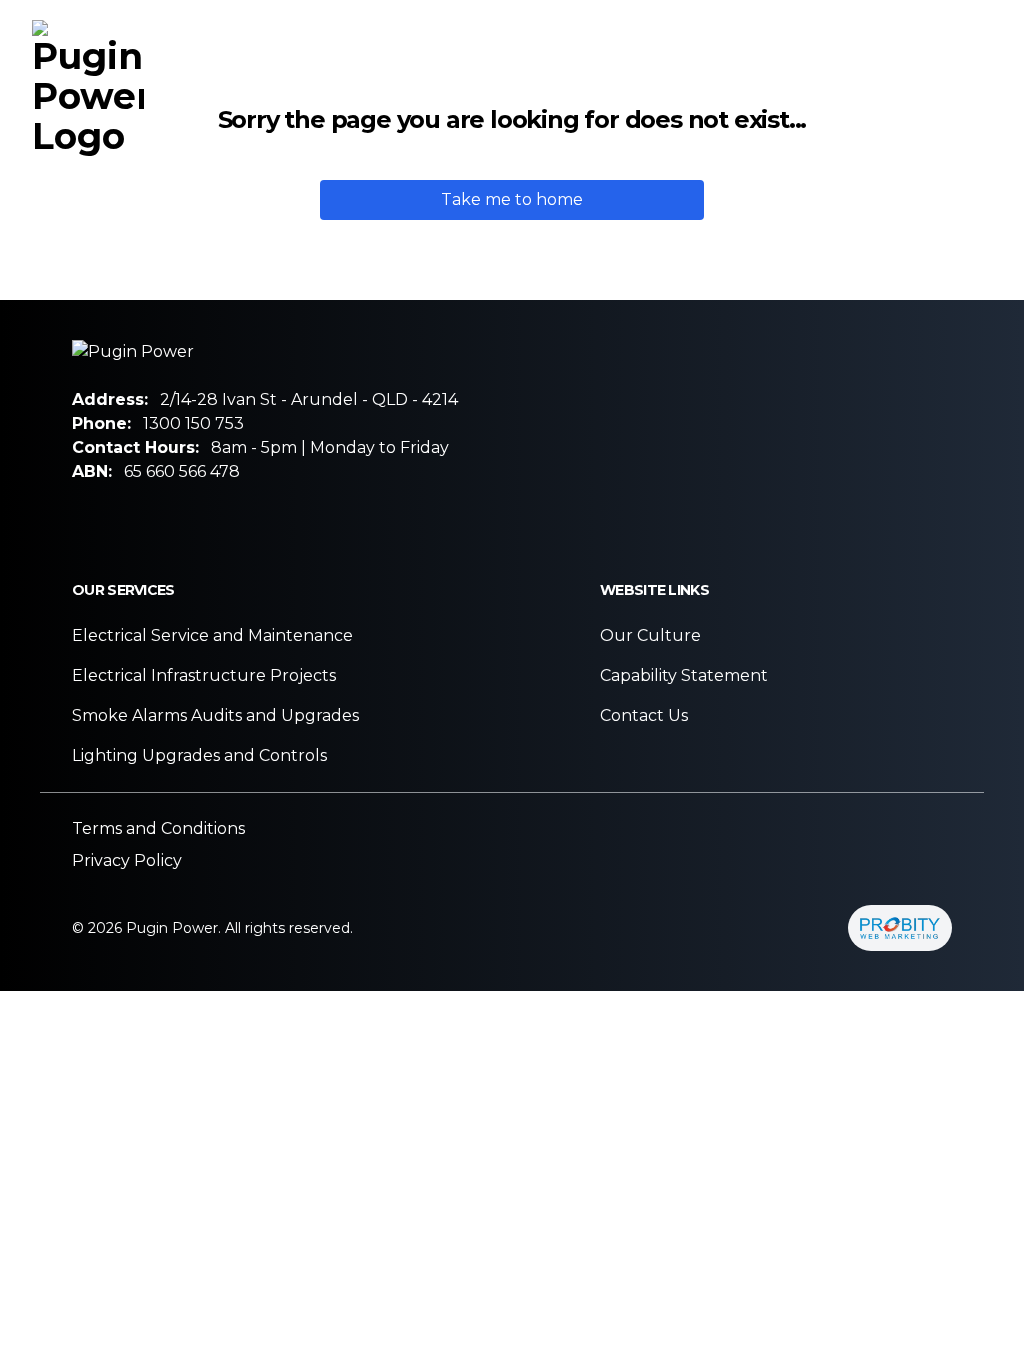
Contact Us (644, 715)
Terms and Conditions (158, 828)
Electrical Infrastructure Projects (204, 675)
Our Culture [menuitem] (689, 87)
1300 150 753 (193, 423)
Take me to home (512, 199)
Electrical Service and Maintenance (212, 635)
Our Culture (650, 635)
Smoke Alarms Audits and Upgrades (215, 715)
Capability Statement (684, 675)
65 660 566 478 (182, 471)
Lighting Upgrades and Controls (199, 755)
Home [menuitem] (399, 87)
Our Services (526, 87)
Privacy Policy (127, 860)
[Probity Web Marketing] (900, 928)
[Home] (88, 88)
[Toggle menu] (980, 91)
